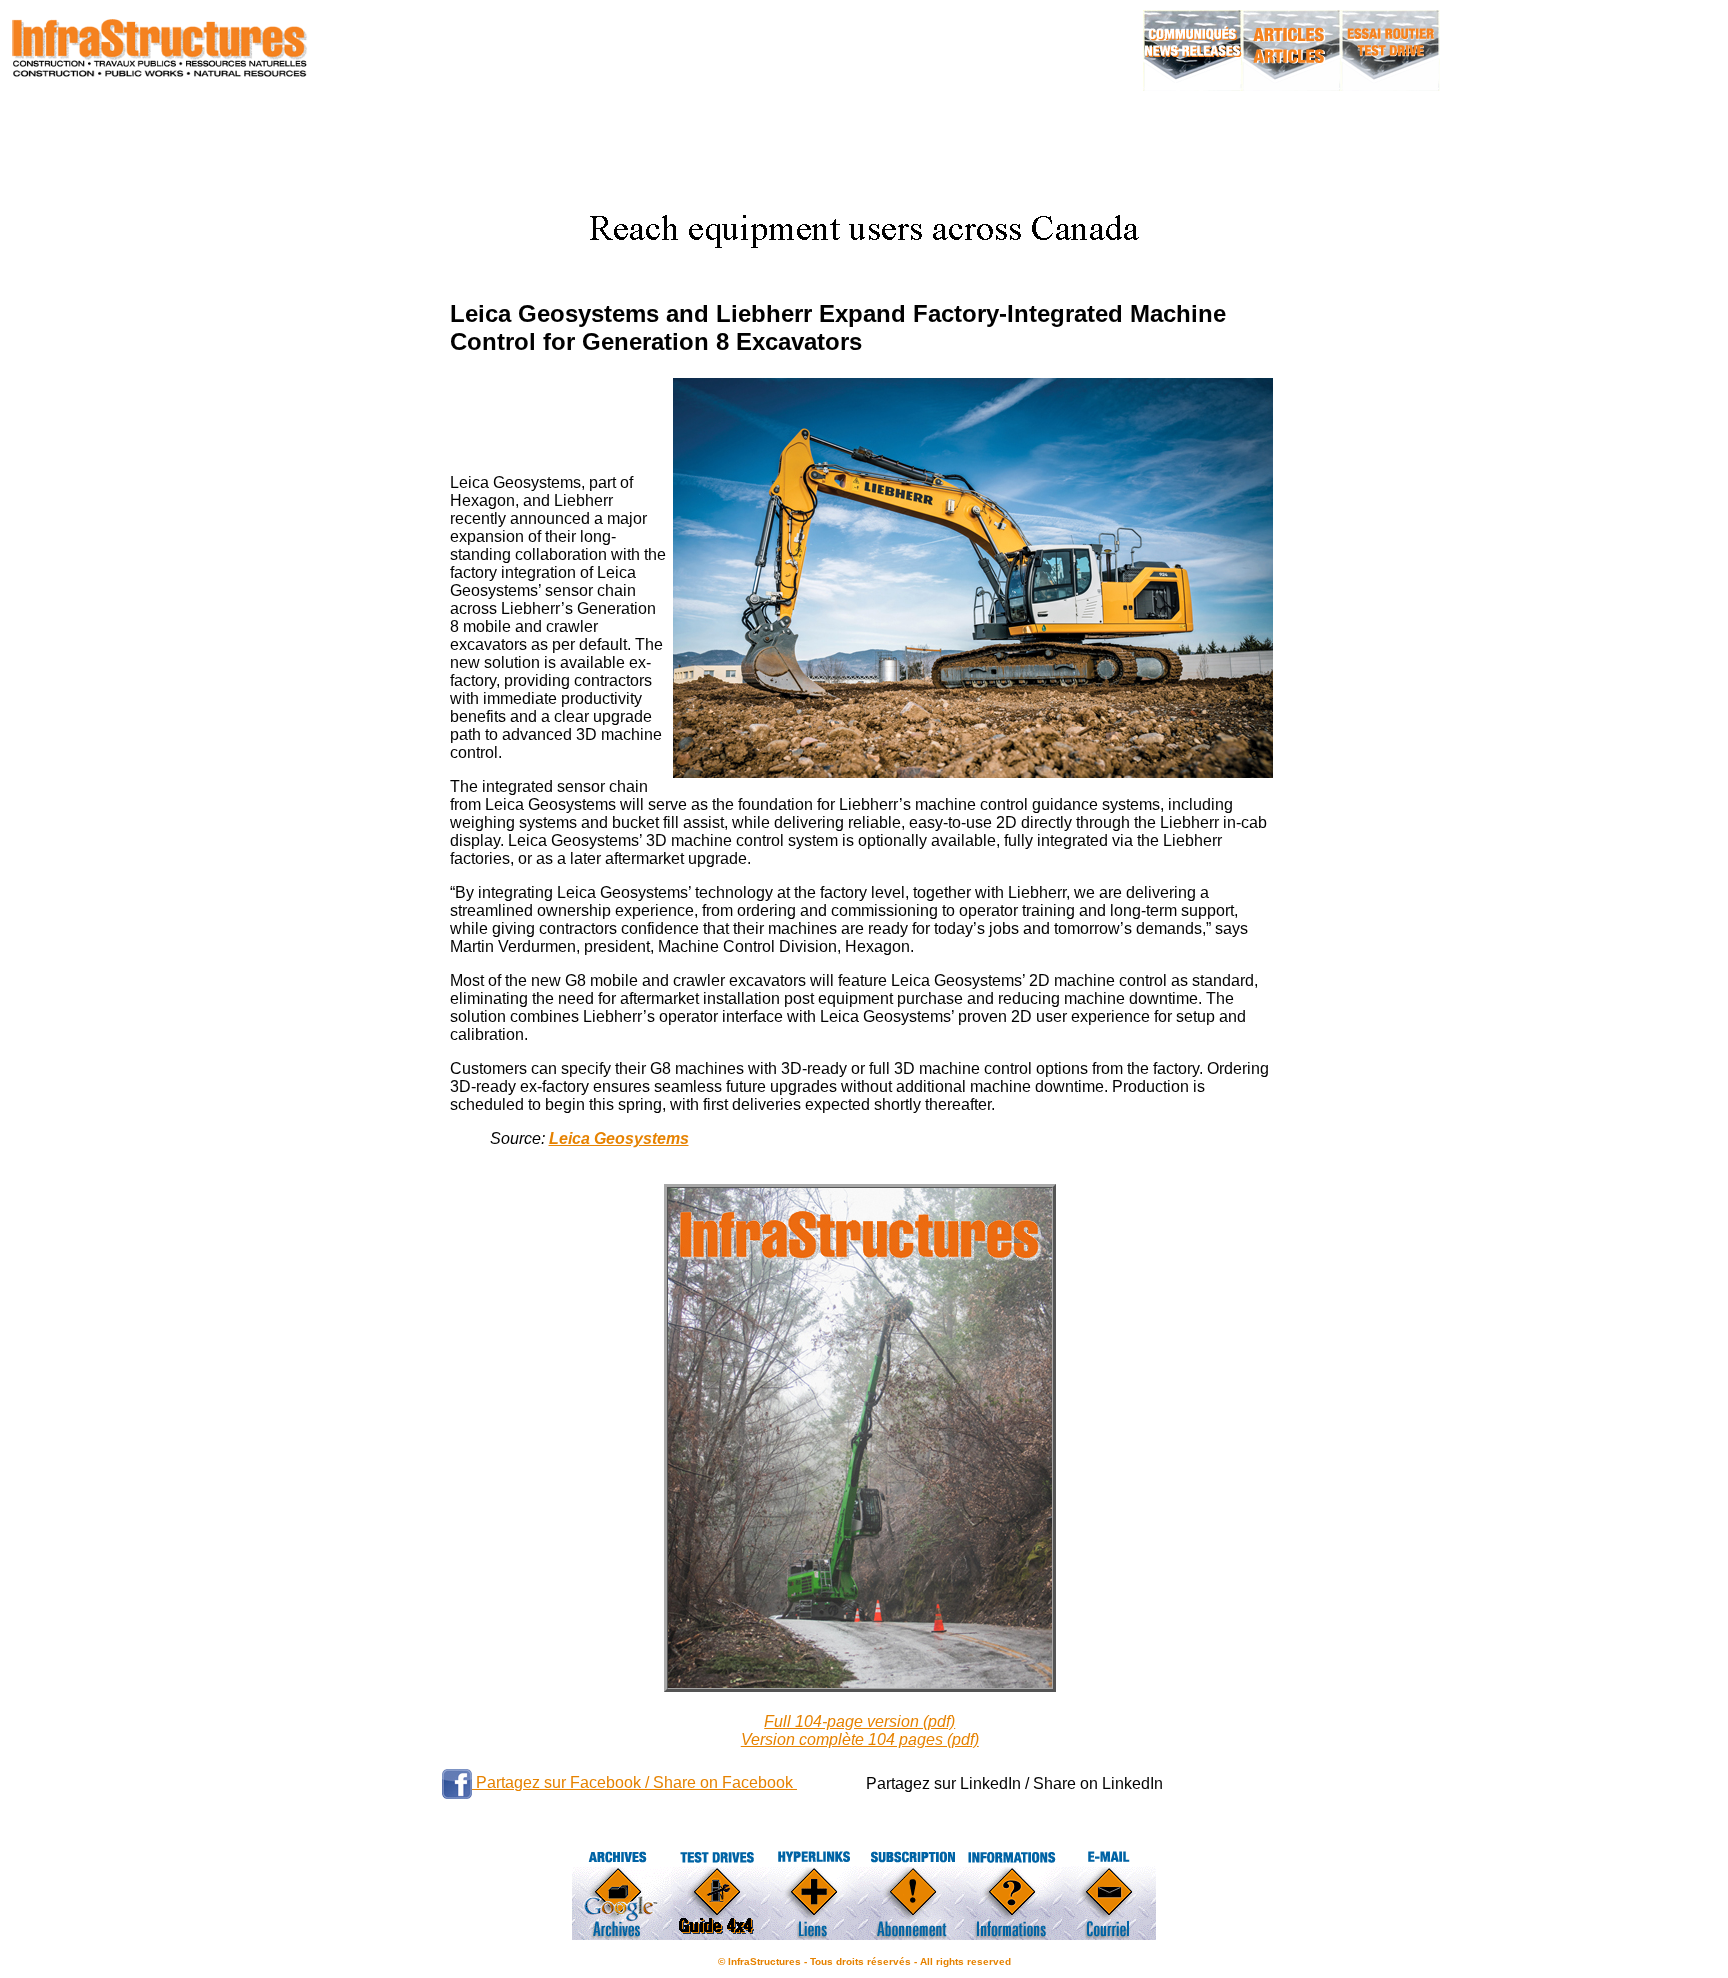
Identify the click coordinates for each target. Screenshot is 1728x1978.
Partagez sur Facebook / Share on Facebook (634, 1782)
